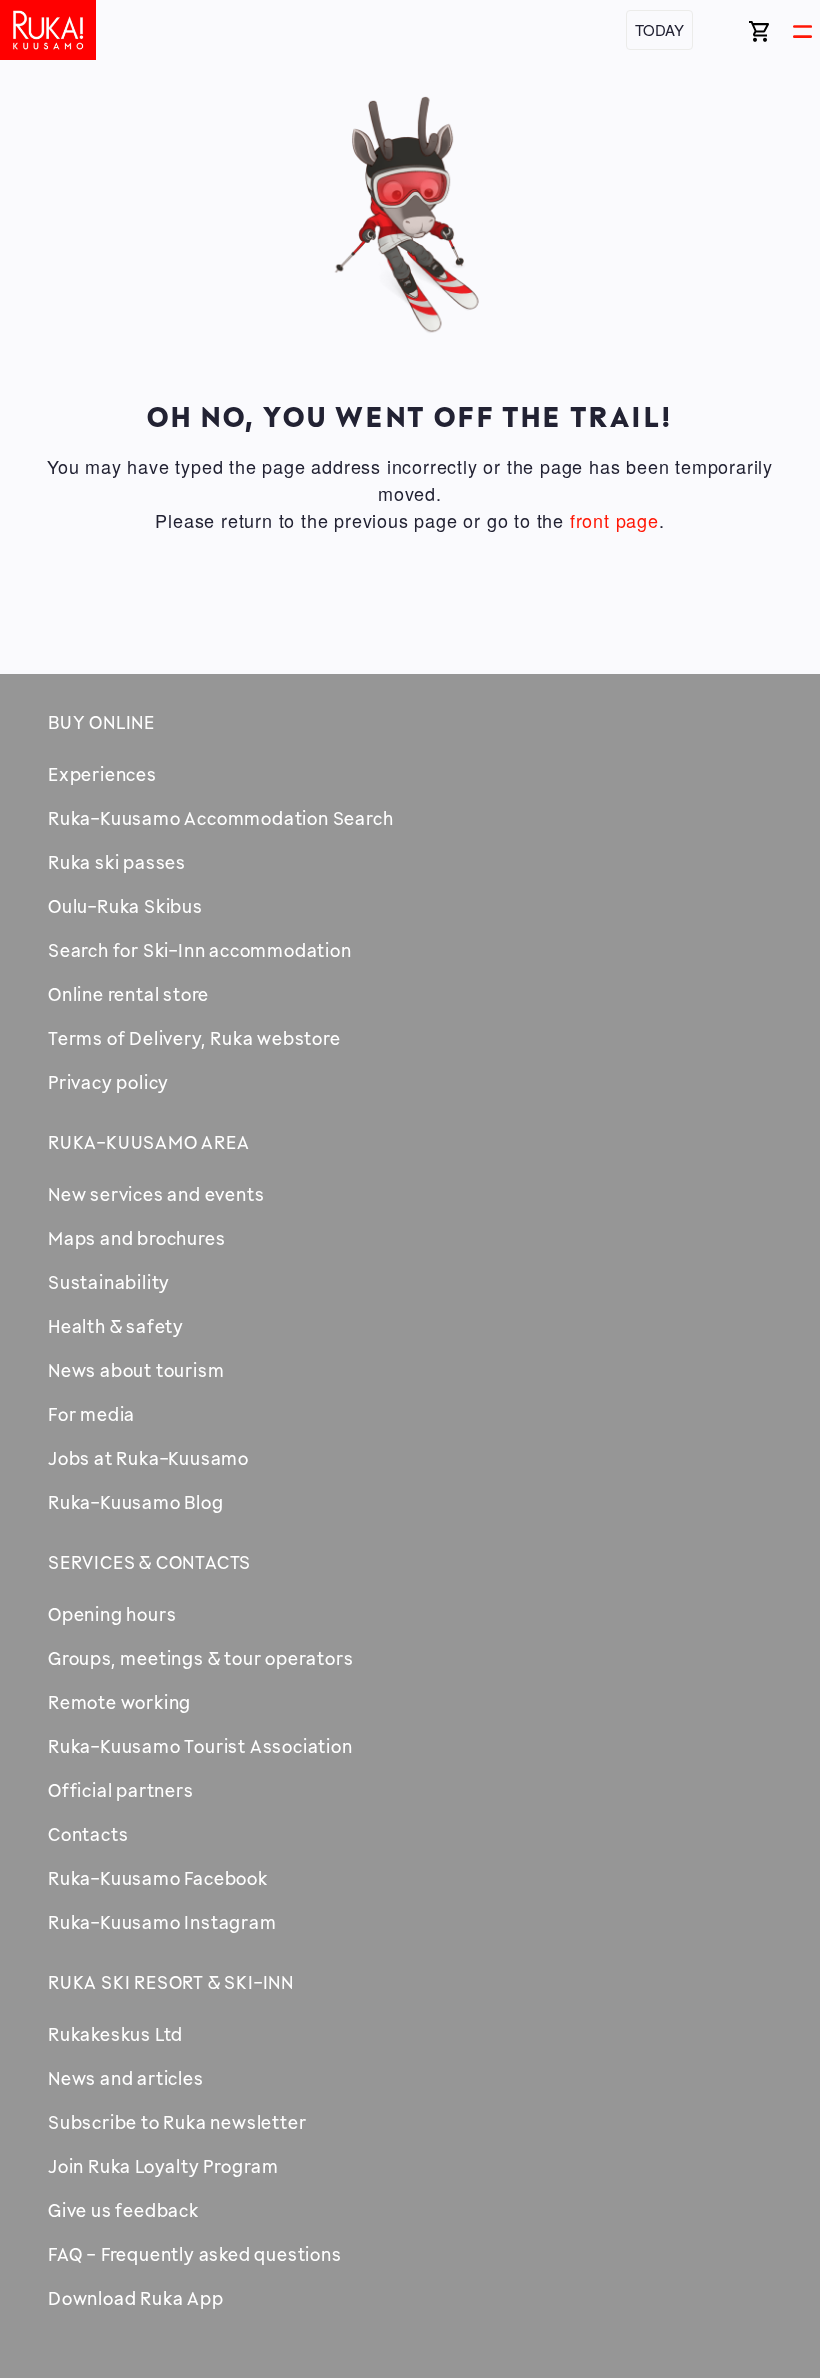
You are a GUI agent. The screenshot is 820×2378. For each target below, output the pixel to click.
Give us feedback (123, 2210)
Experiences (102, 774)
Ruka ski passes (117, 862)
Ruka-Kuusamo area (149, 1142)
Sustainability (109, 1282)
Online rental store (128, 994)
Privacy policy (108, 1082)
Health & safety (116, 1326)
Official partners (121, 1790)
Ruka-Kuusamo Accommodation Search (220, 818)
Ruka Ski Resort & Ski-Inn (171, 1982)
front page (614, 520)
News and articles (126, 2078)
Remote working (119, 1702)
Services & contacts (149, 1562)
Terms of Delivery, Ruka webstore (194, 1038)
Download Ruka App (136, 2298)
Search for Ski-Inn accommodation (200, 950)
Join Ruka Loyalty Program (163, 2166)
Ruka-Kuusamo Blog (136, 1502)
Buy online (101, 722)
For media (91, 1414)
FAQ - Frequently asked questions (195, 2254)
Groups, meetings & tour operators (200, 1658)
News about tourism (136, 1370)
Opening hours (112, 1614)
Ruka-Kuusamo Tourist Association (200, 1746)
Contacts (88, 1834)
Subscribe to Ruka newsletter (177, 2122)
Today (659, 29)
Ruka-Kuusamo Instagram (162, 1922)
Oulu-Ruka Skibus (125, 906)
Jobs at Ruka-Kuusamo (148, 1458)
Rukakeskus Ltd (115, 2034)
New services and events (156, 1194)
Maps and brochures (136, 1238)
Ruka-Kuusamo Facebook (158, 1878)
